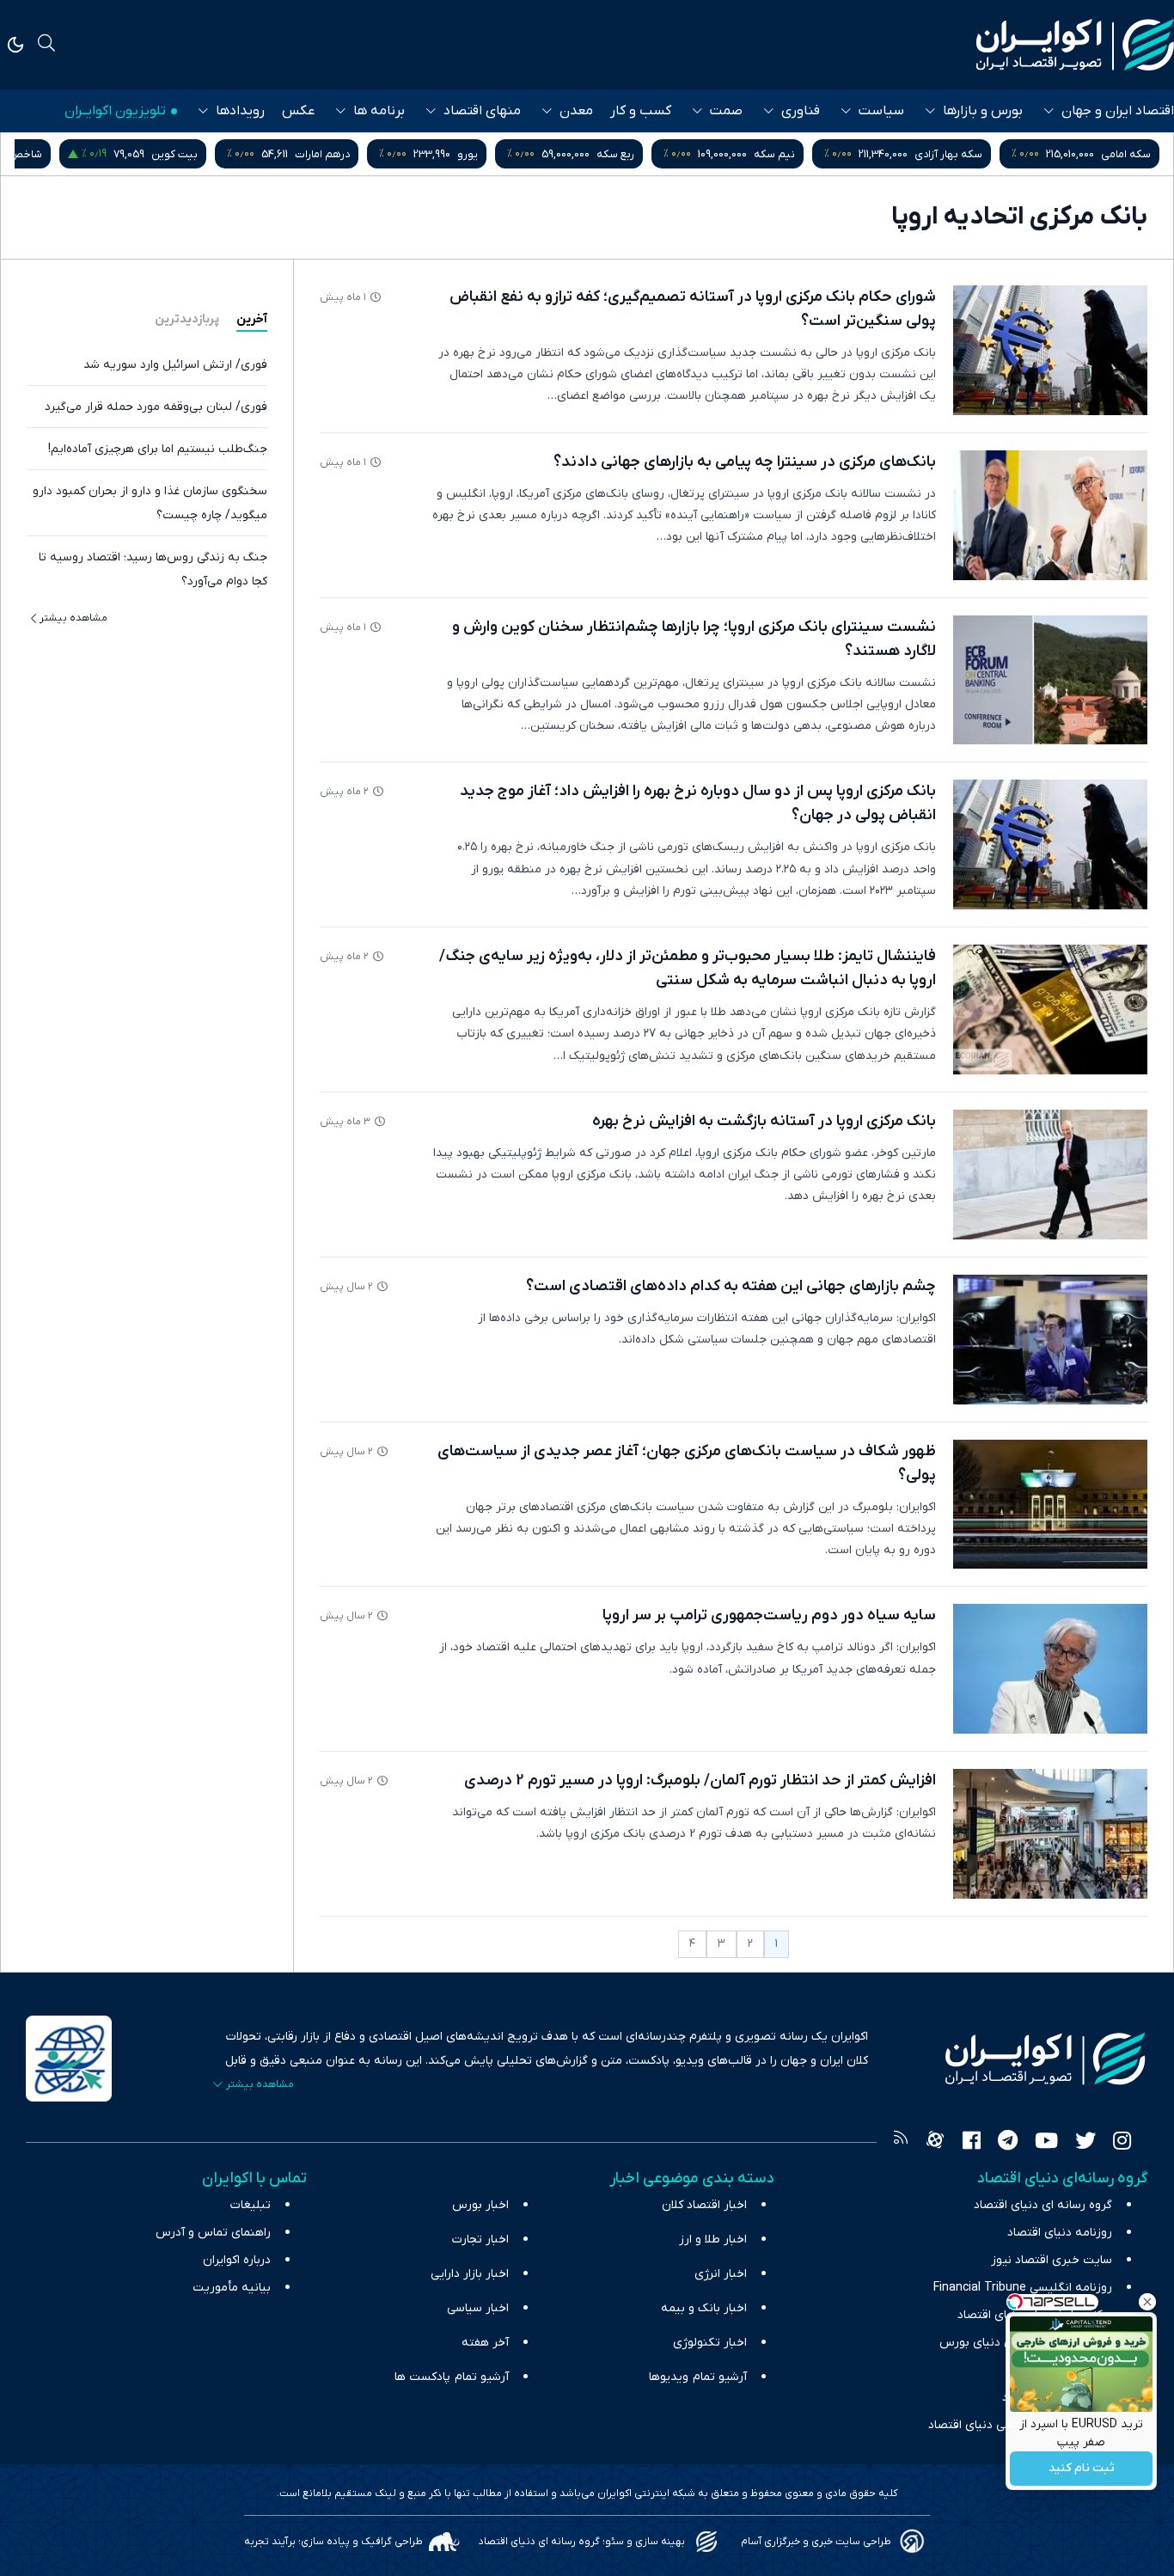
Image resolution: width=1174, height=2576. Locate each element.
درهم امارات (322, 154)
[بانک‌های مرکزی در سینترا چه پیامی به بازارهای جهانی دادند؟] (1050, 515)
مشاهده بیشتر (73, 618)
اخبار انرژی (721, 2274)
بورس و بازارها (983, 111)
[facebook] (972, 2143)
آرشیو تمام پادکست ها (452, 2377)
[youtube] (1046, 2143)
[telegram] (1008, 2143)
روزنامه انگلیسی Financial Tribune (1023, 2288)
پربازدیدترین (187, 319)
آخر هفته (485, 2343)
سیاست (881, 111)
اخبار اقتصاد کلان (704, 2205)
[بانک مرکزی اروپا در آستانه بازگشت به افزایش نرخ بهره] (1050, 1175)
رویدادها (240, 111)
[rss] (901, 2143)
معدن (576, 111)
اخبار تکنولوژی (710, 2343)
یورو (468, 154)
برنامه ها (379, 111)
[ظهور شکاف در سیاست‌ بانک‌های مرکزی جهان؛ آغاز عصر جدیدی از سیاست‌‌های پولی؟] (1050, 1505)
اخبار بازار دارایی (470, 2274)
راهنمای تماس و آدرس (213, 2233)
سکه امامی (1126, 154)
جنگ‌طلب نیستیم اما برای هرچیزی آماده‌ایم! (158, 449)
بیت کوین (174, 154)
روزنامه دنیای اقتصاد (1060, 2233)
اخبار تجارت (480, 2239)
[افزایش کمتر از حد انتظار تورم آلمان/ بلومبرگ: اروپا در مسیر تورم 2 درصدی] (1050, 1834)
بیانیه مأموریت (232, 2288)
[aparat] (935, 2143)
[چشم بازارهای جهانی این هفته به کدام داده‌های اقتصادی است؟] (1050, 1340)
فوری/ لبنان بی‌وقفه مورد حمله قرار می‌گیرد (156, 407)
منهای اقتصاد (482, 111)
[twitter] (1085, 2143)
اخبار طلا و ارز (713, 2239)
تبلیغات (251, 2205)
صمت (726, 111)
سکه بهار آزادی (948, 154)
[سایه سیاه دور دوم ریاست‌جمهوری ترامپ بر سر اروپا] (1050, 1669)
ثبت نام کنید (1082, 2469)
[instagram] (1122, 2143)
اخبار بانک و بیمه (704, 2308)
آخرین (252, 319)
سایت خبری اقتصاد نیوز (1052, 2260)
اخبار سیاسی (478, 2308)
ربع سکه (615, 154)
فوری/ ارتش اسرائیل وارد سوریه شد (175, 365)
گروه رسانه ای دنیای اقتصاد (1043, 2205)
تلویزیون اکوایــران (115, 111)
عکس (298, 111)
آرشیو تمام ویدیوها (698, 2377)
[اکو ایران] (1075, 45)
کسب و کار (641, 111)
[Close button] (1147, 2302)
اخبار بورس (480, 2205)
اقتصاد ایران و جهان (1118, 111)
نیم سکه (774, 154)
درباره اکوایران (237, 2260)
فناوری (801, 111)
